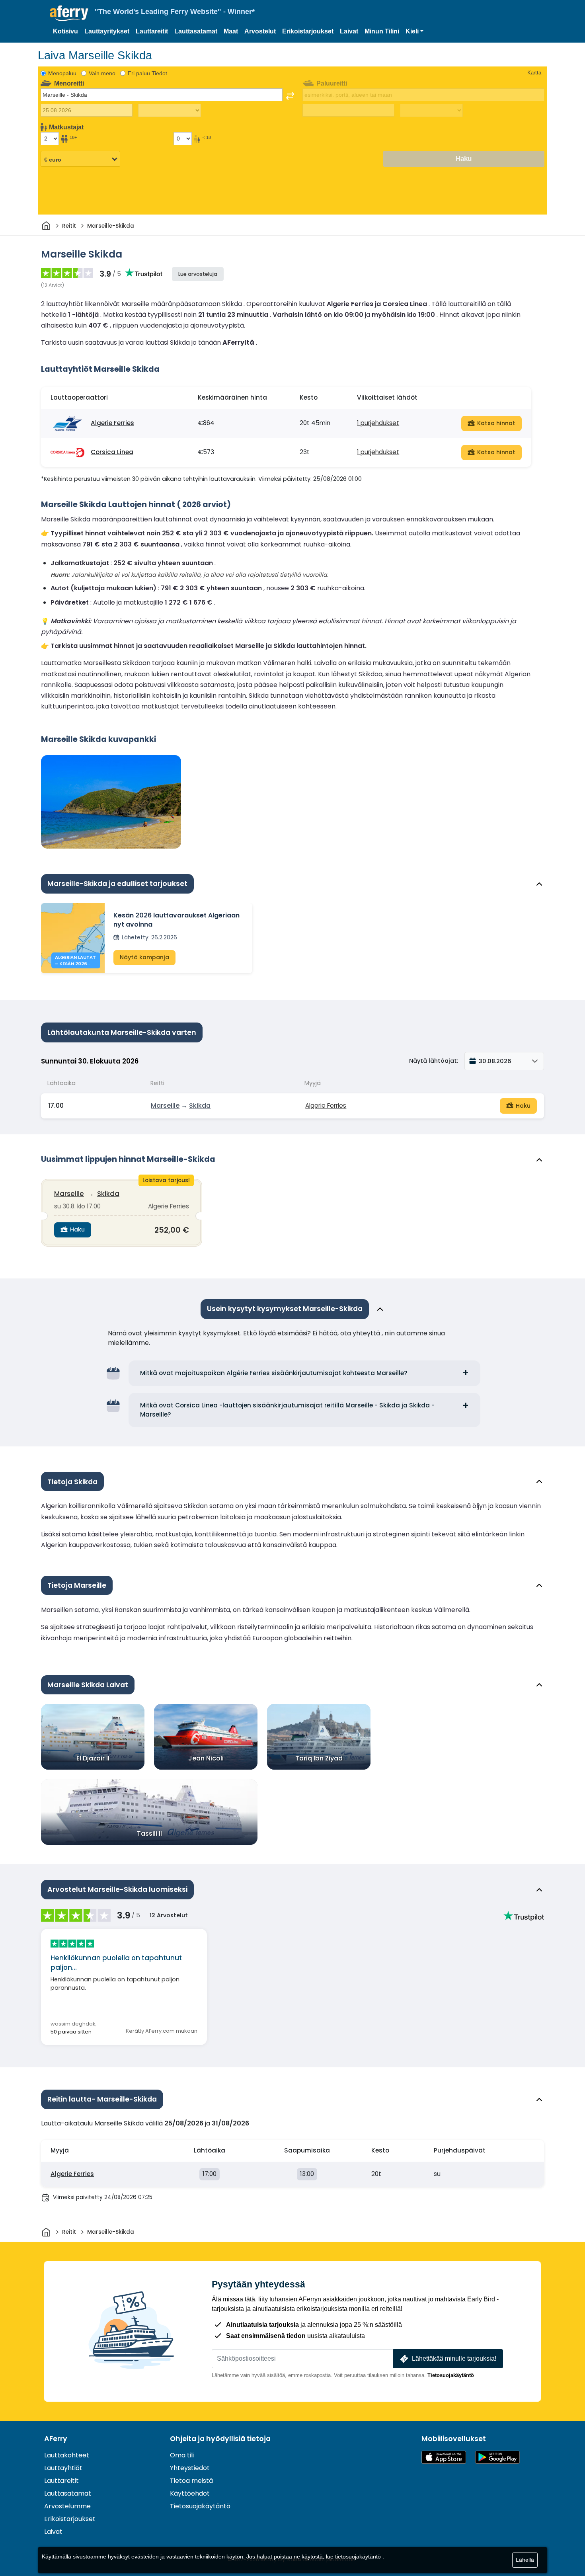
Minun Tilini (382, 31)
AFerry (56, 2439)
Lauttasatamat (196, 31)
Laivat (349, 31)
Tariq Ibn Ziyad (319, 1758)
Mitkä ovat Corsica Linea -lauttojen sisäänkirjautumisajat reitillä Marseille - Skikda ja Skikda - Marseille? (287, 1410)
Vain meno (102, 73)
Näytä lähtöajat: (434, 1061)
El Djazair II (93, 1758)
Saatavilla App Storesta (444, 2457)
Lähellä (525, 2560)
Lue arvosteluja (198, 274)
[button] (414, 31)
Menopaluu (62, 73)
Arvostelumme (67, 2506)
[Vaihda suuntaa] (290, 96)
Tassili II (149, 1833)
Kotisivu (65, 31)
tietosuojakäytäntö (358, 2556)
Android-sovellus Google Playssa (497, 2457)
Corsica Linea (112, 452)
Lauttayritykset (107, 31)
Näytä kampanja (144, 957)
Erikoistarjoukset (308, 31)
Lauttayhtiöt (63, 2468)
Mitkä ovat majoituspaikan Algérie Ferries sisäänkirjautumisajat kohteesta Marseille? (274, 1373)
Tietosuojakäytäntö (451, 2375)
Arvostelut (260, 31)
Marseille (165, 1106)
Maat (231, 31)
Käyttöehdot (190, 2493)
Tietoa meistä (191, 2481)
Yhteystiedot (190, 2468)
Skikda (200, 1106)
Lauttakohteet (67, 2455)
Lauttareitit (152, 31)
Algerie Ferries (112, 423)
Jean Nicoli (206, 1758)
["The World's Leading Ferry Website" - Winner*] (69, 13)
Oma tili (182, 2455)
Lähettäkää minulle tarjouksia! (454, 2358)
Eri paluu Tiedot (147, 73)
